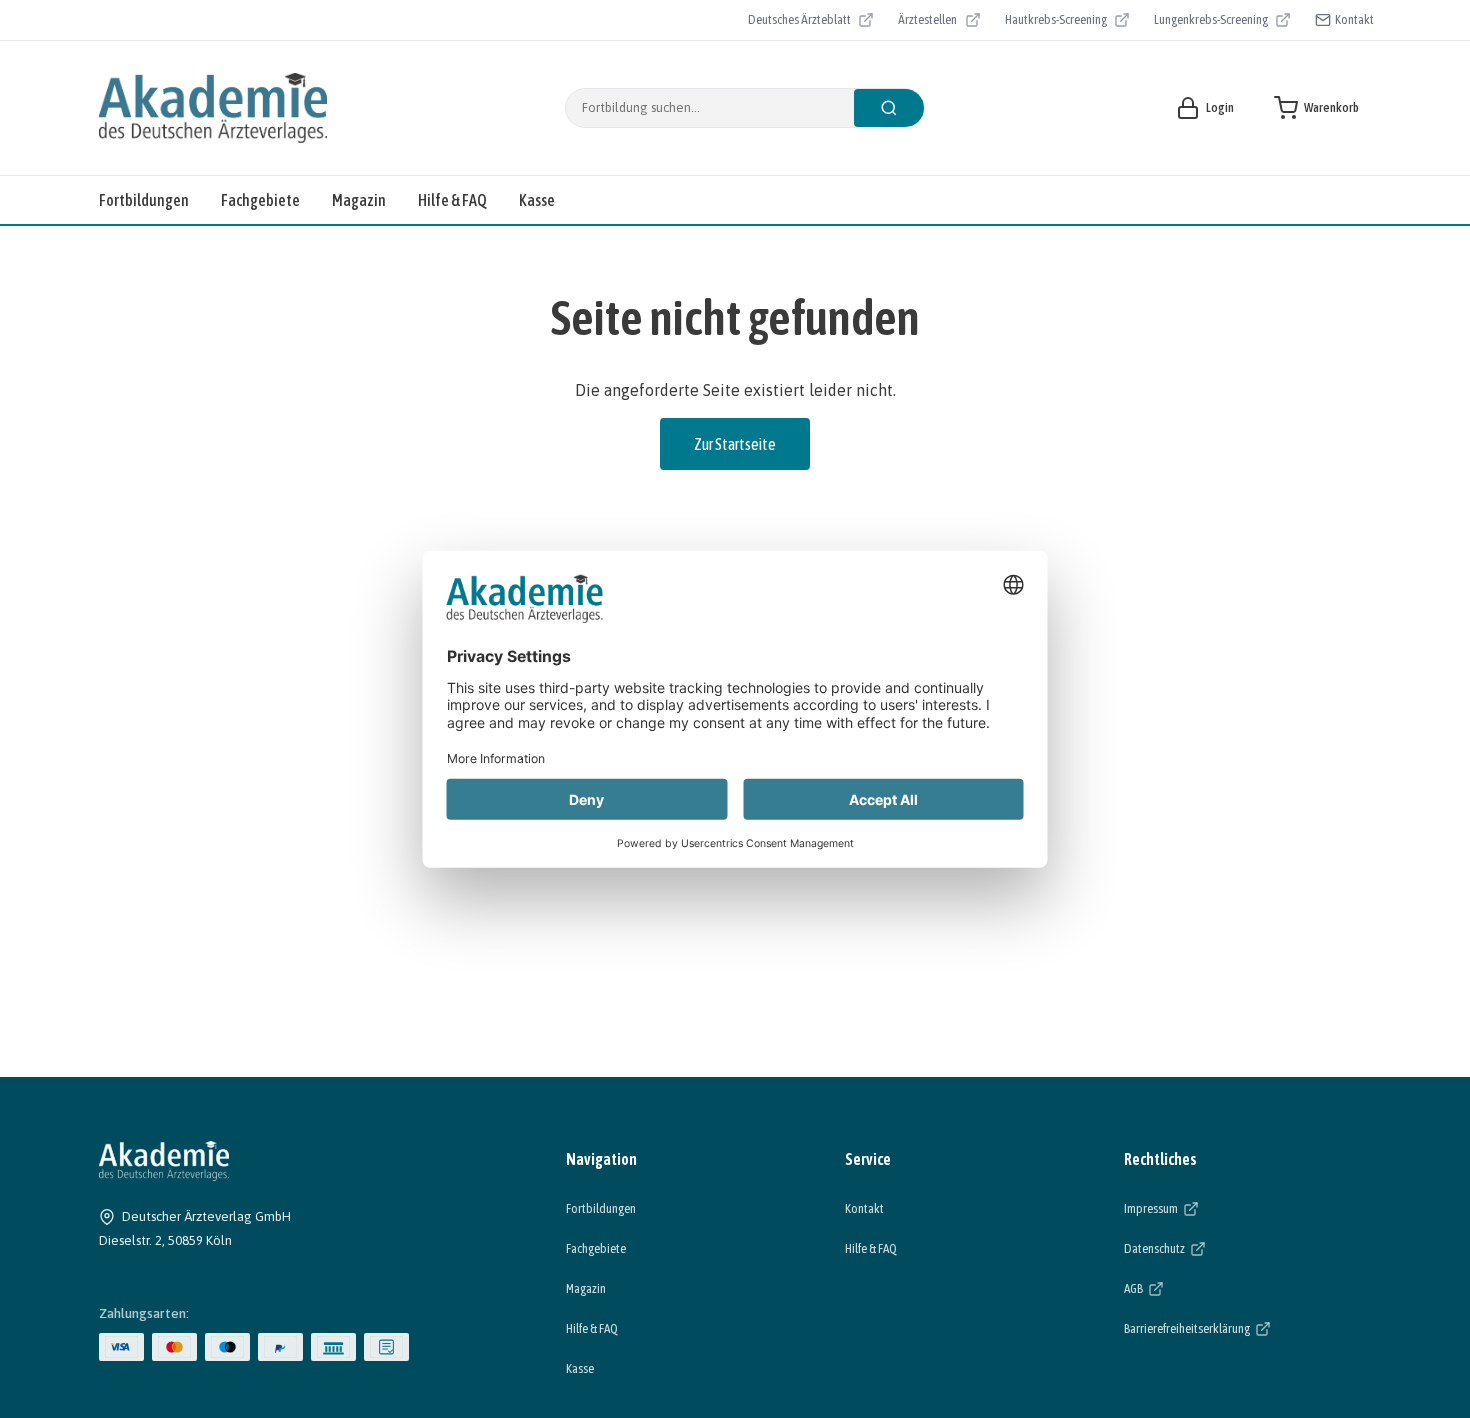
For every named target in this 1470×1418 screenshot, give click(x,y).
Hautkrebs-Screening (1056, 22)
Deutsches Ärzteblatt (799, 22)
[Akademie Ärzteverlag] (213, 108)
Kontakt (1354, 19)
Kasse (537, 200)
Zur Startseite (735, 444)
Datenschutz (1216, 1248)
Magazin (359, 200)
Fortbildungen (144, 200)
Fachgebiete (260, 200)
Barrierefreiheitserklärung (1247, 1328)
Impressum (1212, 1208)
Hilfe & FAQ (452, 200)
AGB (1195, 1288)
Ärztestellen (939, 22)
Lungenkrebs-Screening (1211, 22)
